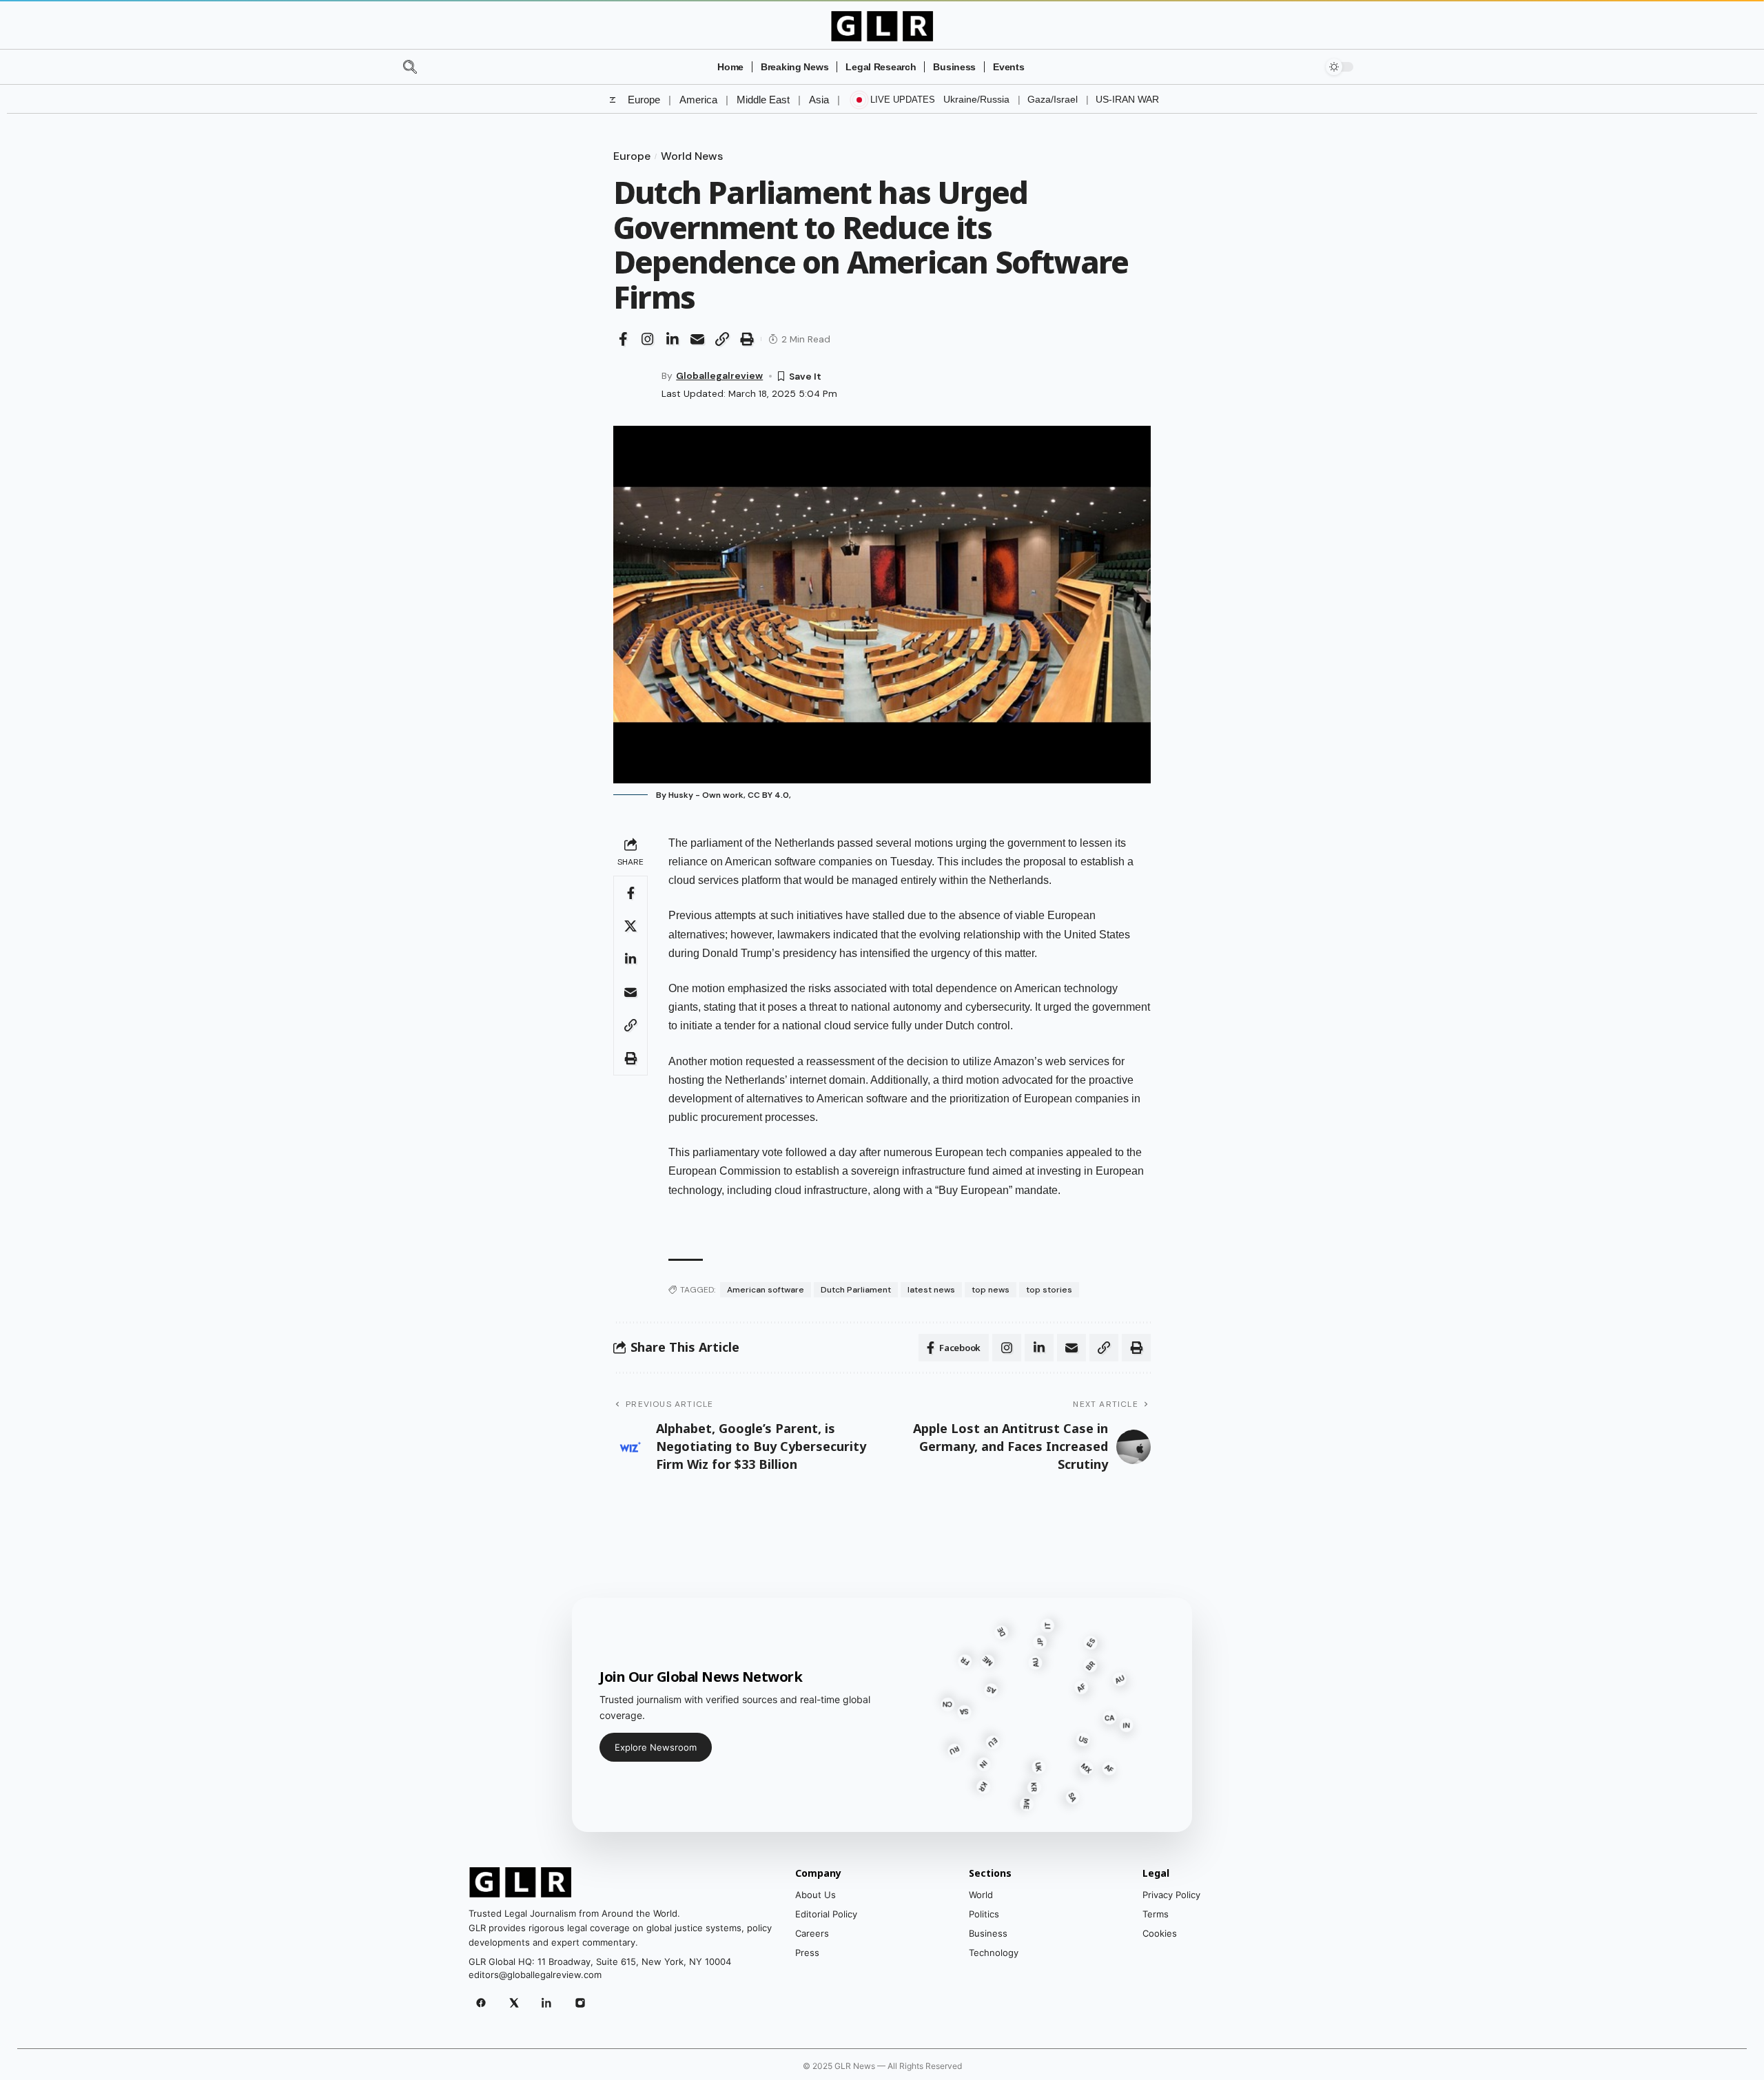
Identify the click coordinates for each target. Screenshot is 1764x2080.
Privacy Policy (1171, 1895)
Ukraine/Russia (976, 99)
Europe (644, 100)
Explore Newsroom (656, 1747)
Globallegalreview (719, 375)
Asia (819, 100)
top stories (1049, 1290)
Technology (994, 1953)
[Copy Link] (722, 339)
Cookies (1160, 1933)
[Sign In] (1300, 67)
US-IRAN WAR (1127, 99)
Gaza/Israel (1053, 99)
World (981, 1895)
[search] (435, 67)
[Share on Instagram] (648, 339)
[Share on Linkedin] (673, 339)
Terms (1156, 1914)
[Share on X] (630, 926)
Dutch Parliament (856, 1290)
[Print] (747, 339)
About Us (816, 1895)
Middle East (763, 100)
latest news (931, 1290)
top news (991, 1290)
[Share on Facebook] (623, 339)
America (698, 100)
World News (692, 156)
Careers (812, 1933)
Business (988, 1933)
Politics (984, 1914)
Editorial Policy (826, 1914)
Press (807, 1953)
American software (766, 1290)
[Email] (697, 339)
